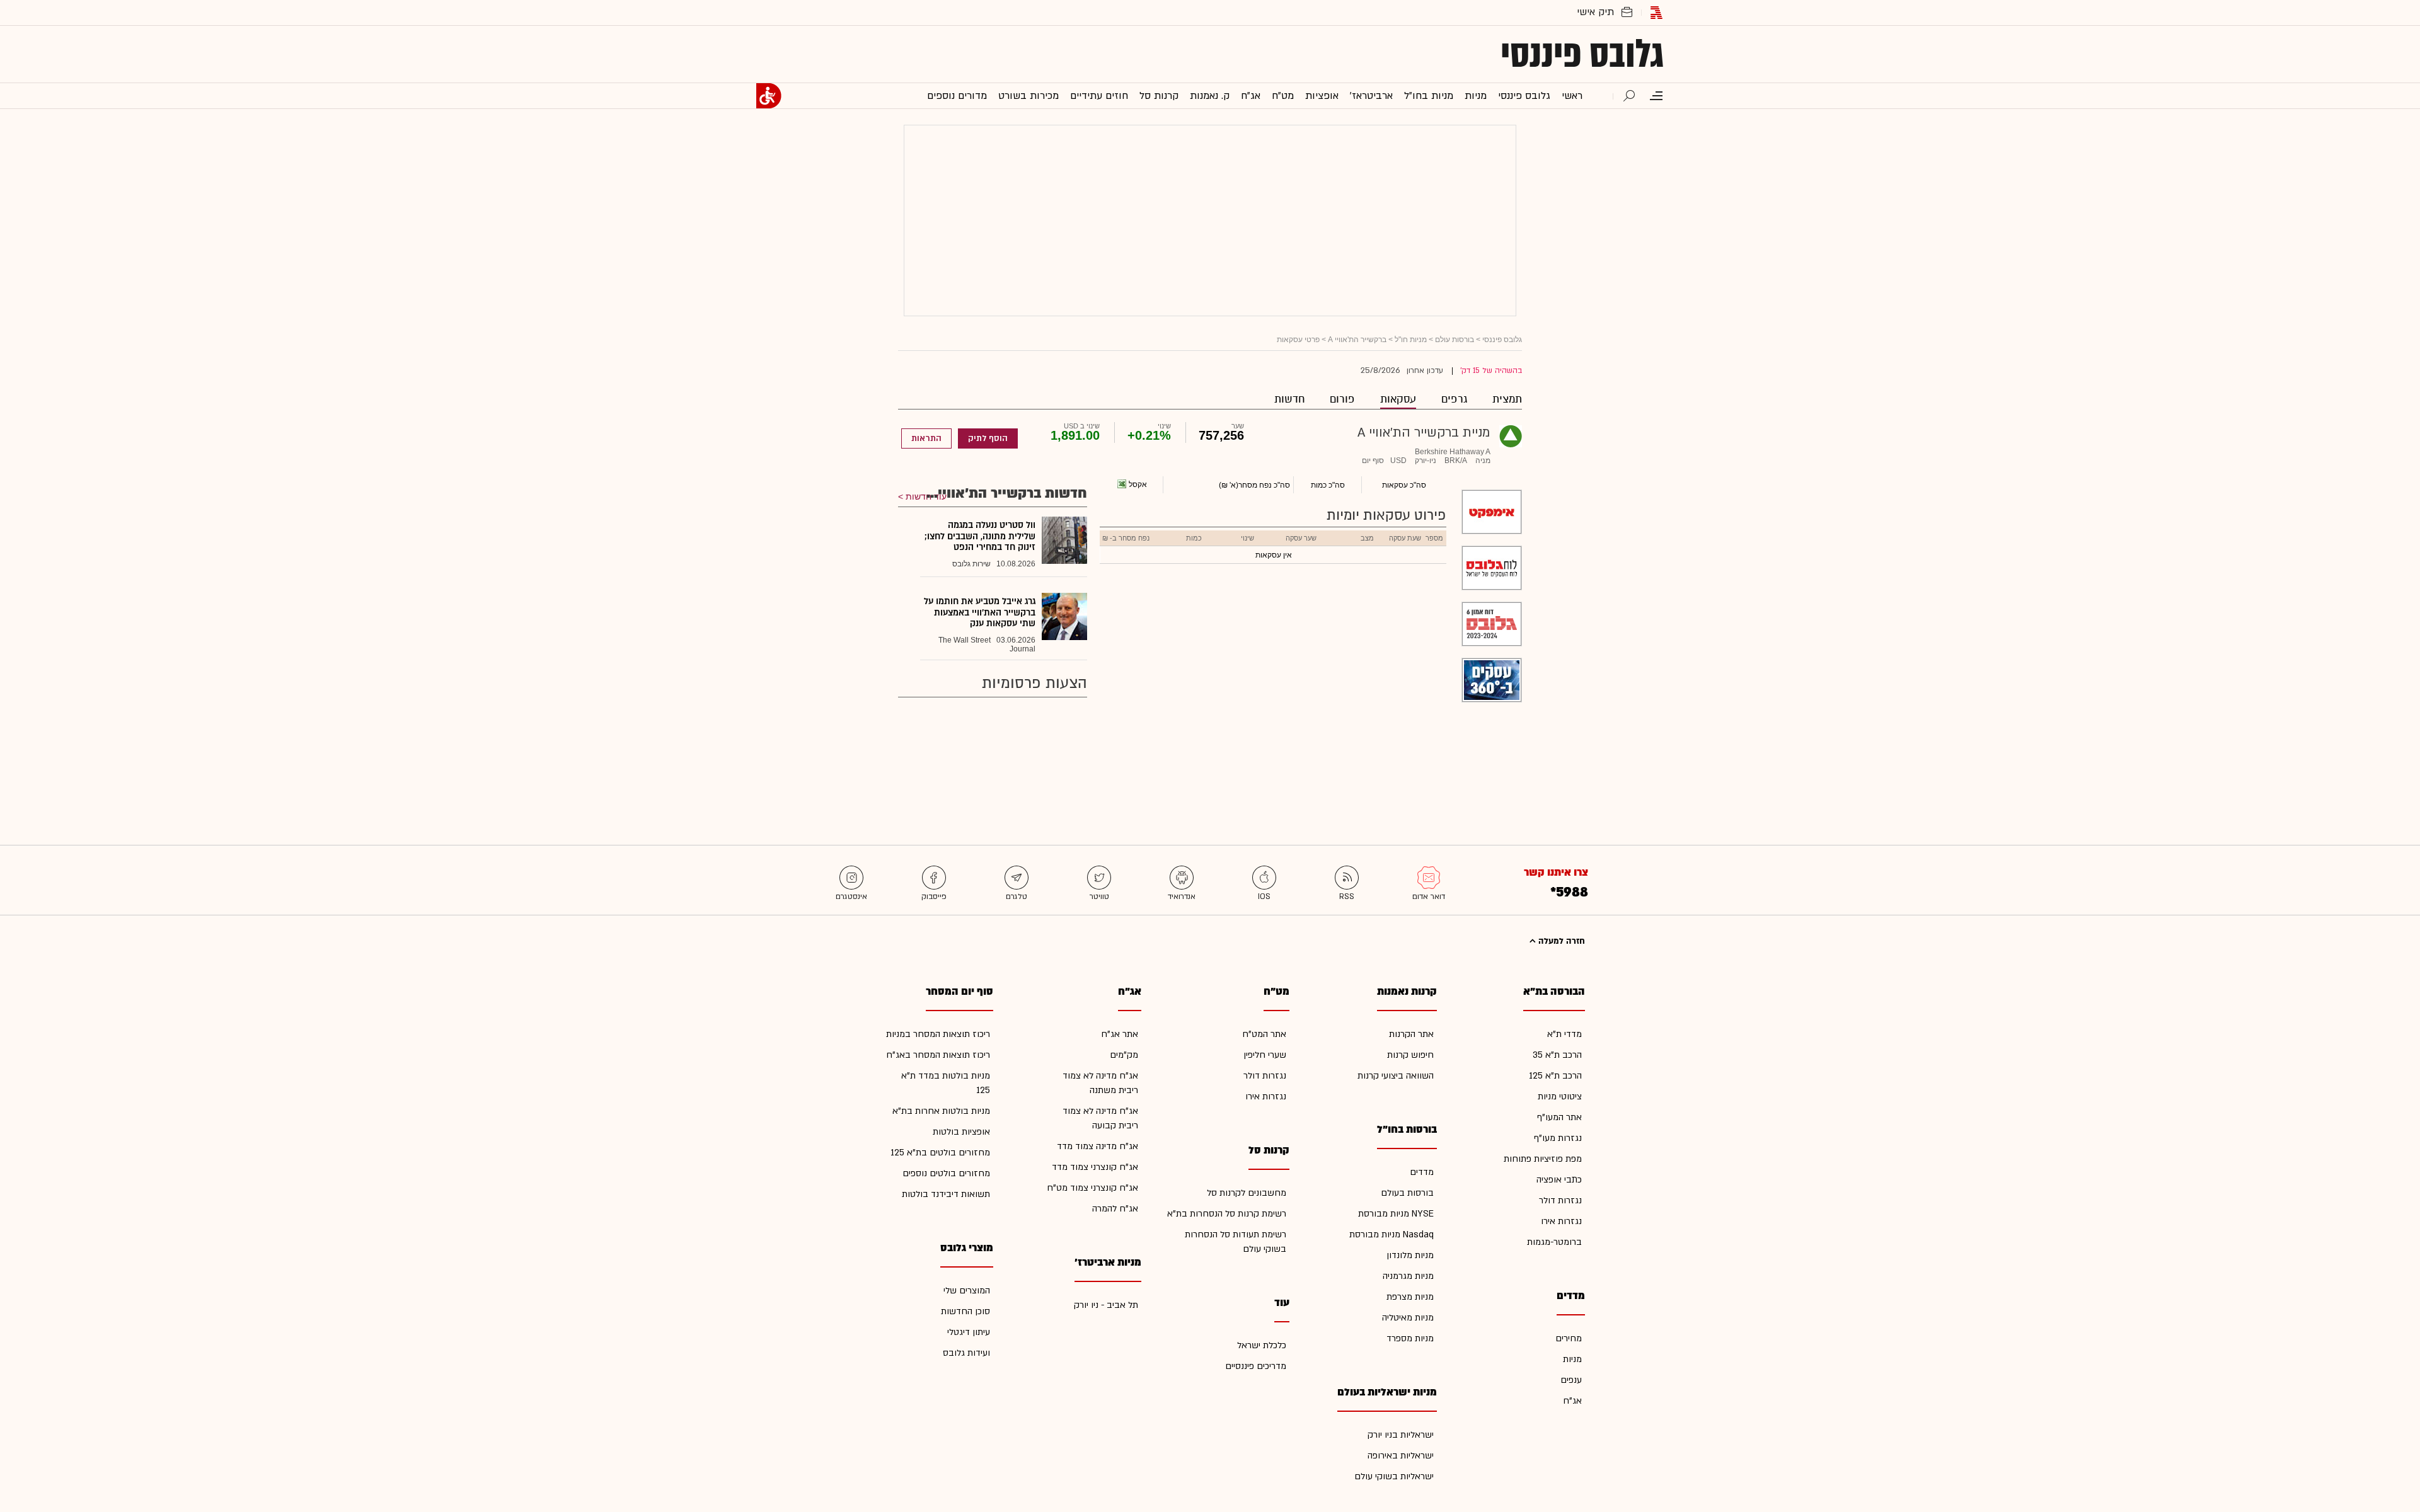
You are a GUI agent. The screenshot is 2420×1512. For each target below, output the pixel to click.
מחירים (1569, 1338)
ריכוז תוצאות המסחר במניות (938, 1034)
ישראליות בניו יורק (1401, 1435)
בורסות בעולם (1407, 1193)
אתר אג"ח (1120, 1034)
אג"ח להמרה (1115, 1209)
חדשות (1289, 399)
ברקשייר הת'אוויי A (1357, 340)
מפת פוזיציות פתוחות (1543, 1159)
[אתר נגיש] (769, 96)
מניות (1572, 1359)
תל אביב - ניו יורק (1106, 1305)
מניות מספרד (1410, 1338)
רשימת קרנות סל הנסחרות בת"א (1227, 1214)
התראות (926, 438)
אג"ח (1572, 1401)
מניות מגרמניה (1408, 1276)
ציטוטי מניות (1560, 1097)
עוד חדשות (926, 496)
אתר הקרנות (1411, 1034)
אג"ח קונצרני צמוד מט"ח (1092, 1188)
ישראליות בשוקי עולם (1394, 1476)
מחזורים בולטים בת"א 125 (940, 1153)
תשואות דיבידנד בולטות (946, 1194)
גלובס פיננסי (1582, 54)
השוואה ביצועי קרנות (1396, 1076)
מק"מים (1124, 1055)
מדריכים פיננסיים (1256, 1366)
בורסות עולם (1455, 340)
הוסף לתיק (988, 438)
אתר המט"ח (1264, 1034)
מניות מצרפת (1410, 1297)
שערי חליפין (1265, 1055)
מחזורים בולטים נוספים (946, 1173)
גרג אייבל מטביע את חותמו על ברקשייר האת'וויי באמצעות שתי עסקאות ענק (980, 612)
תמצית (1507, 399)
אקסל (1138, 484)
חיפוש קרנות (1410, 1055)
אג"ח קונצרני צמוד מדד (1095, 1167)
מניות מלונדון (1410, 1255)
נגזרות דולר (1560, 1200)
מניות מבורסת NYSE (1396, 1214)
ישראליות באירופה (1401, 1456)
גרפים (1454, 399)
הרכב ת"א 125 (1555, 1076)
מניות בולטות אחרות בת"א (941, 1111)
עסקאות (1398, 399)
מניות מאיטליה (1408, 1318)
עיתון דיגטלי (969, 1332)
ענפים (1571, 1380)
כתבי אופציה (1559, 1180)
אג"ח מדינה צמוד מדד (1098, 1146)
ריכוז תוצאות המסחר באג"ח (938, 1055)
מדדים (1422, 1172)
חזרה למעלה (1560, 941)
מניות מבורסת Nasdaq (1391, 1234)
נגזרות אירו (1561, 1221)
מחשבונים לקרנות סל (1247, 1193)
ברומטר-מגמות (1554, 1242)
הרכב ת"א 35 (1557, 1055)
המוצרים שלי (967, 1291)
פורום (1342, 399)
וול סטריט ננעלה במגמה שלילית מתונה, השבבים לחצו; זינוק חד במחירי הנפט (980, 536)
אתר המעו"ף (1559, 1117)
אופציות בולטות (961, 1132)
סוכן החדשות (965, 1311)
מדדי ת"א (1564, 1034)
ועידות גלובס (966, 1353)
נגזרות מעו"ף (1558, 1138)
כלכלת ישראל (1262, 1345)
